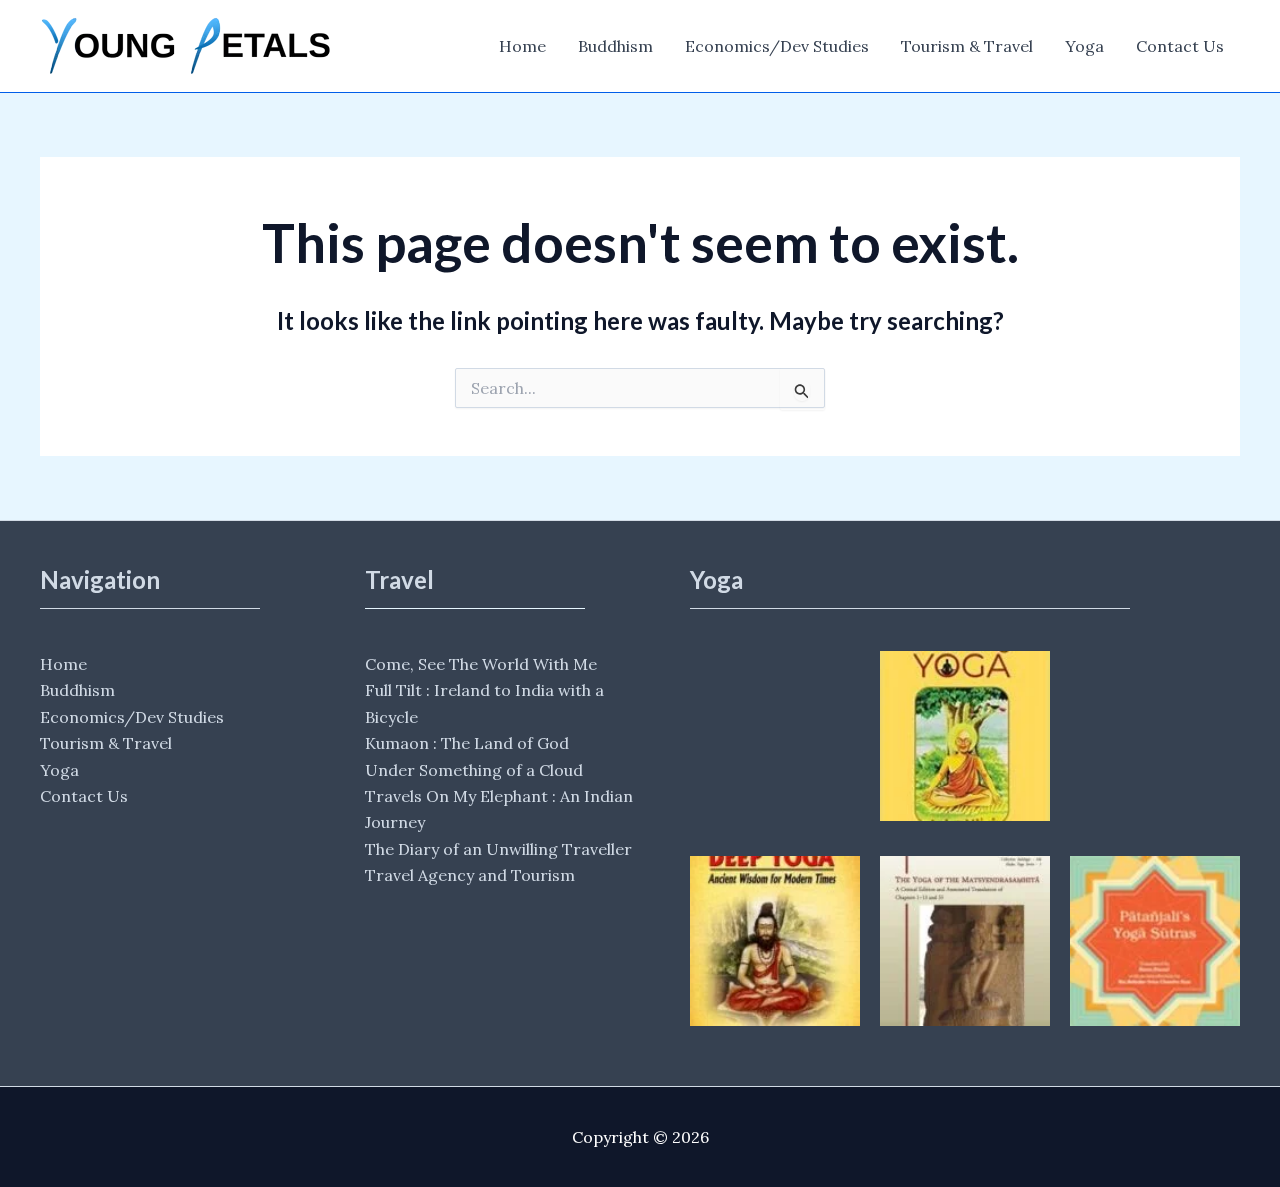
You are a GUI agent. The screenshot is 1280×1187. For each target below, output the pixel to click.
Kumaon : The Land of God (467, 743)
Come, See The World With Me (481, 664)
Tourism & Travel (967, 46)
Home (522, 46)
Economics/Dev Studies (777, 46)
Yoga (1084, 46)
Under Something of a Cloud (474, 770)
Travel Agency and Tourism (470, 875)
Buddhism (615, 46)
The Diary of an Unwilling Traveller (498, 849)
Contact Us (1180, 46)
